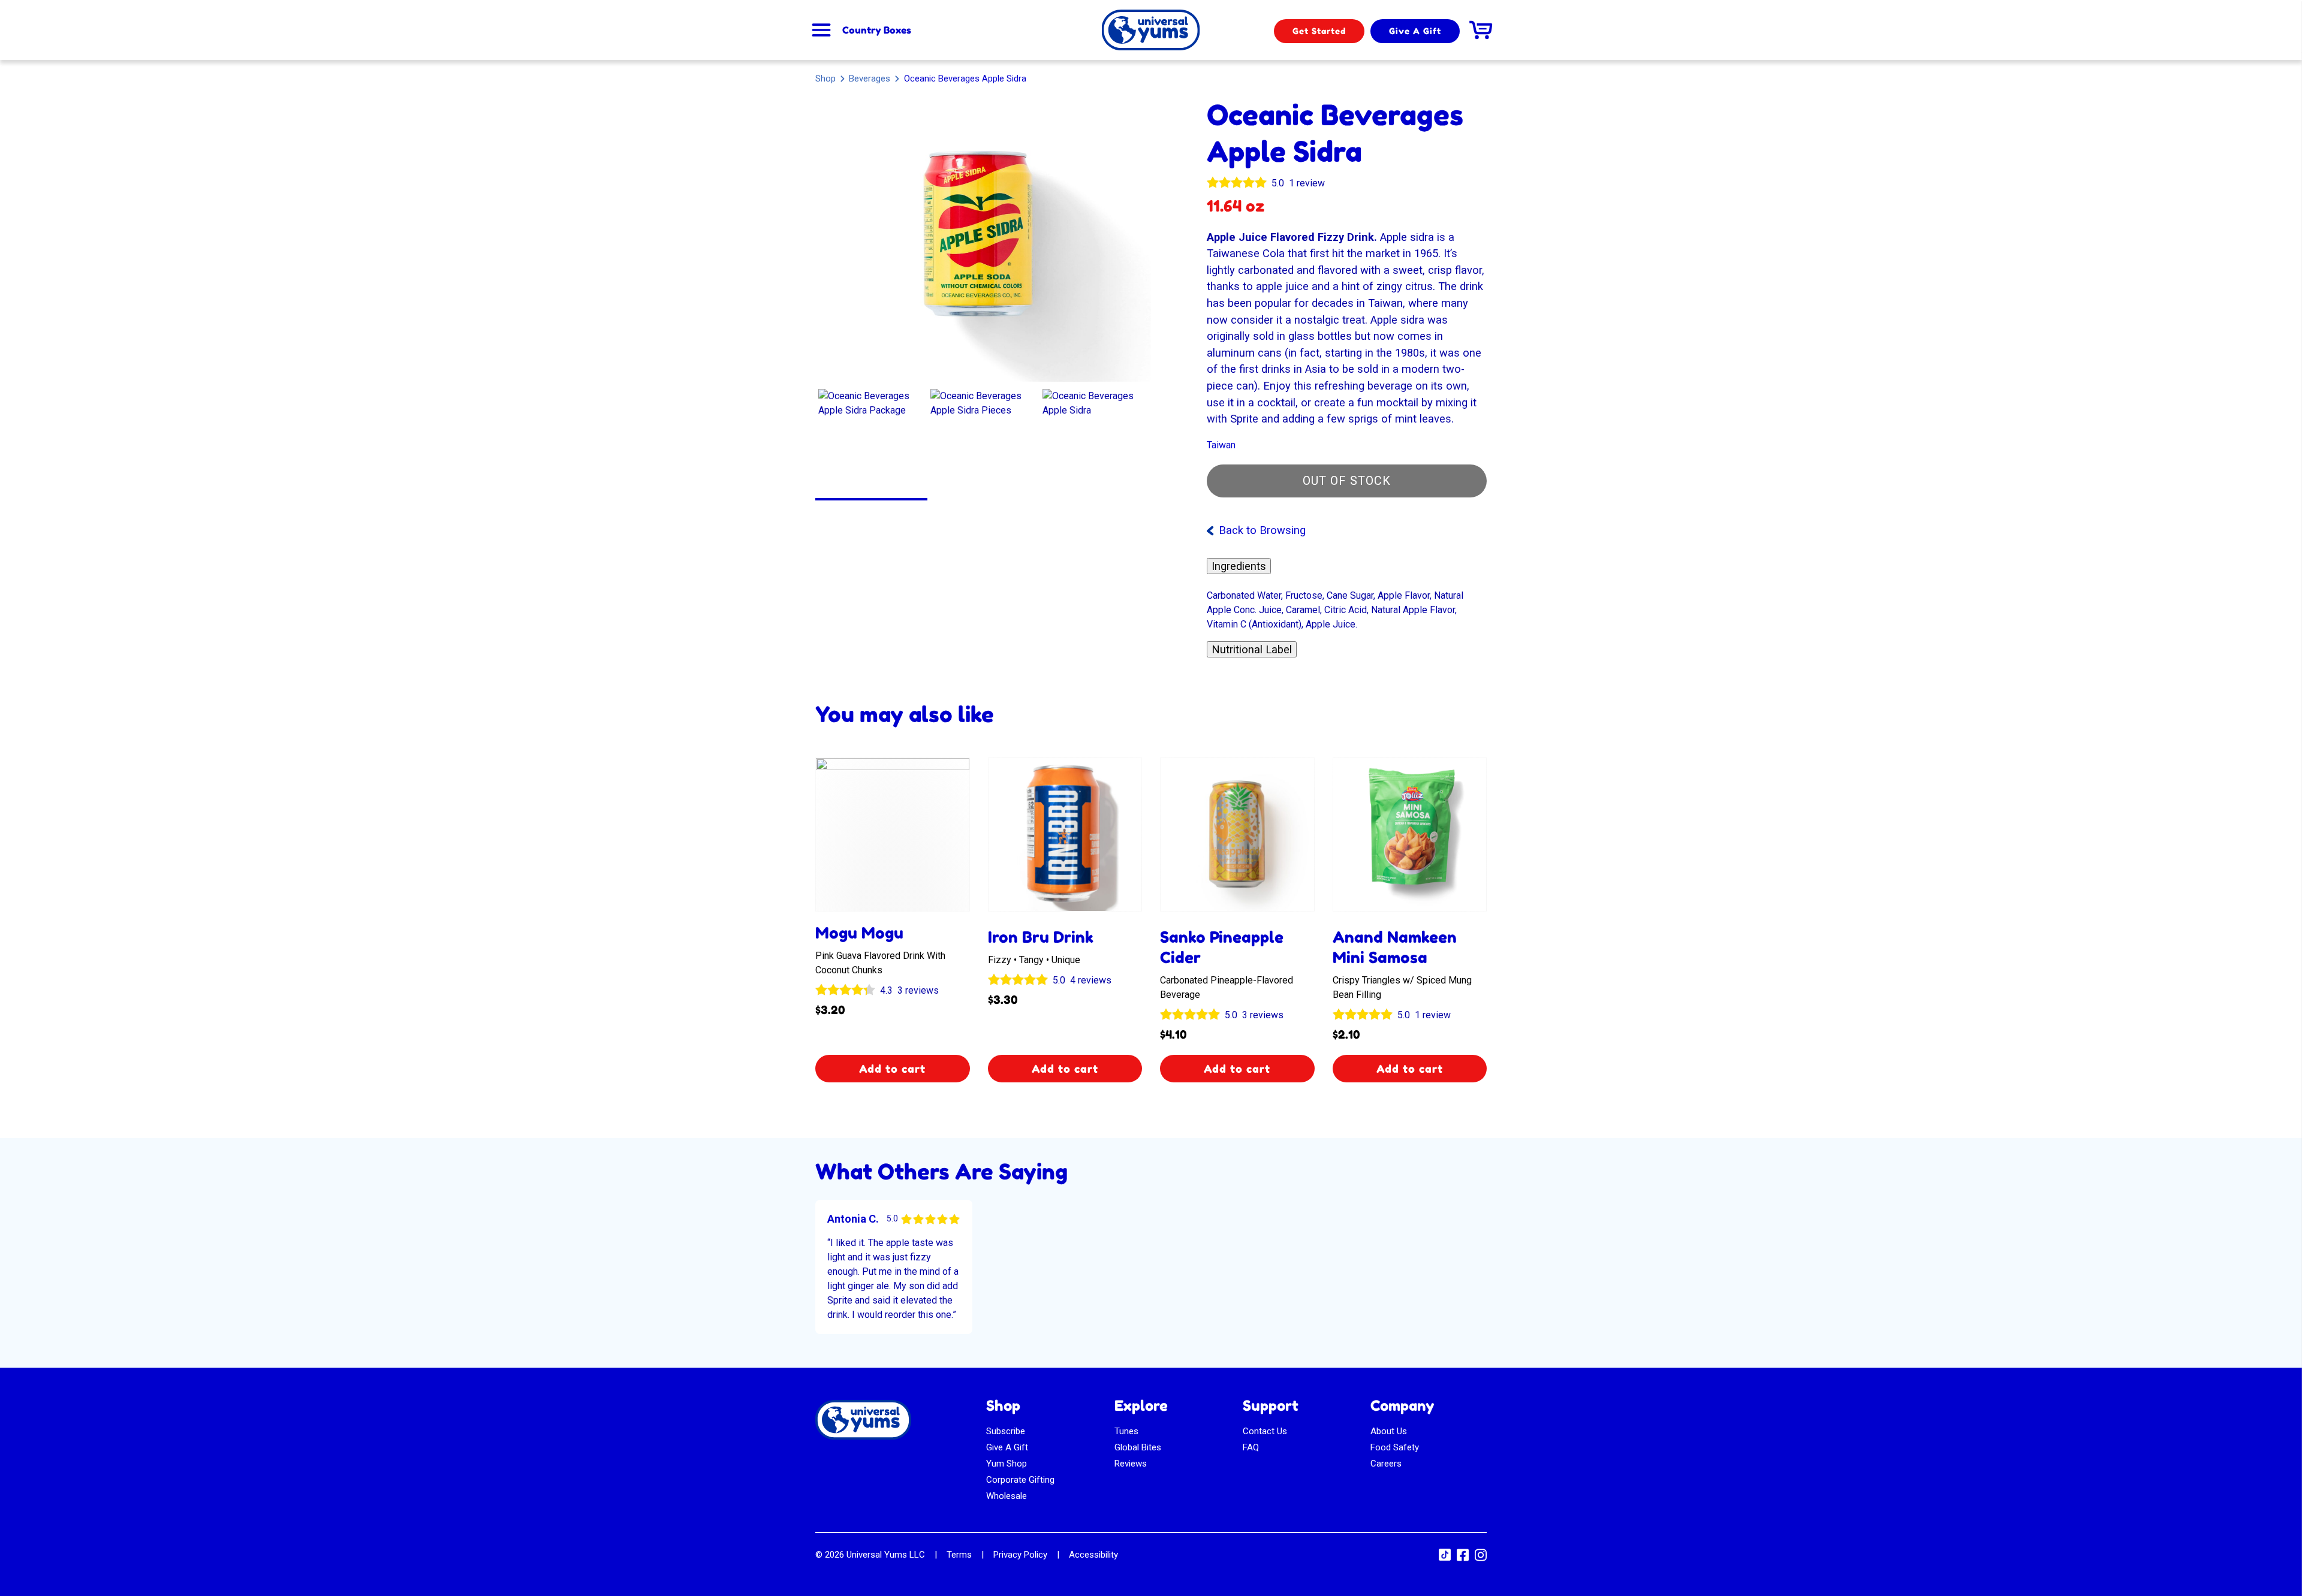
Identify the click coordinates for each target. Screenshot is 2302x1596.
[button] (871, 442)
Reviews (1131, 1464)
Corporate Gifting (1020, 1480)
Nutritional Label (1252, 649)
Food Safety (1395, 1447)
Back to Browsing (1262, 530)
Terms (959, 1555)
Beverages (870, 78)
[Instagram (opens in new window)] (1481, 1559)
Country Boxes (877, 30)
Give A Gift (1415, 31)
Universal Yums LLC (886, 1555)
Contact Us (1265, 1431)
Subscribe (1006, 1431)
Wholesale (1007, 1496)
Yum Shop (1007, 1464)
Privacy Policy (1020, 1555)
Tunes (1126, 1431)
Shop (825, 79)
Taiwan (1221, 445)
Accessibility (1093, 1555)
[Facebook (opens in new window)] (1463, 1559)
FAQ (1251, 1447)
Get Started (1319, 31)
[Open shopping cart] (1481, 30)
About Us (1389, 1431)
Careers (1386, 1464)
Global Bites (1138, 1447)
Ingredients (1239, 566)
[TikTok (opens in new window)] (1445, 1558)
